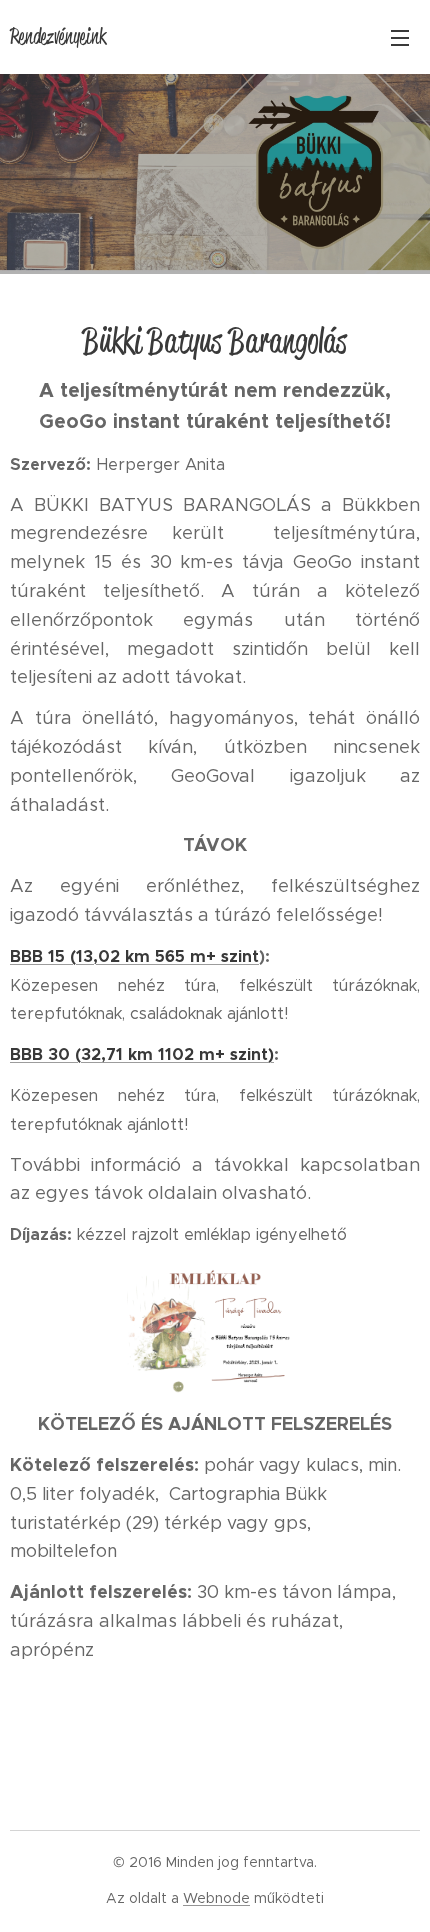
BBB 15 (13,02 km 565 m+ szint (134, 956)
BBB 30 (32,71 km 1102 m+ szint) (142, 1054)
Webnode (216, 1898)
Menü (400, 37)
